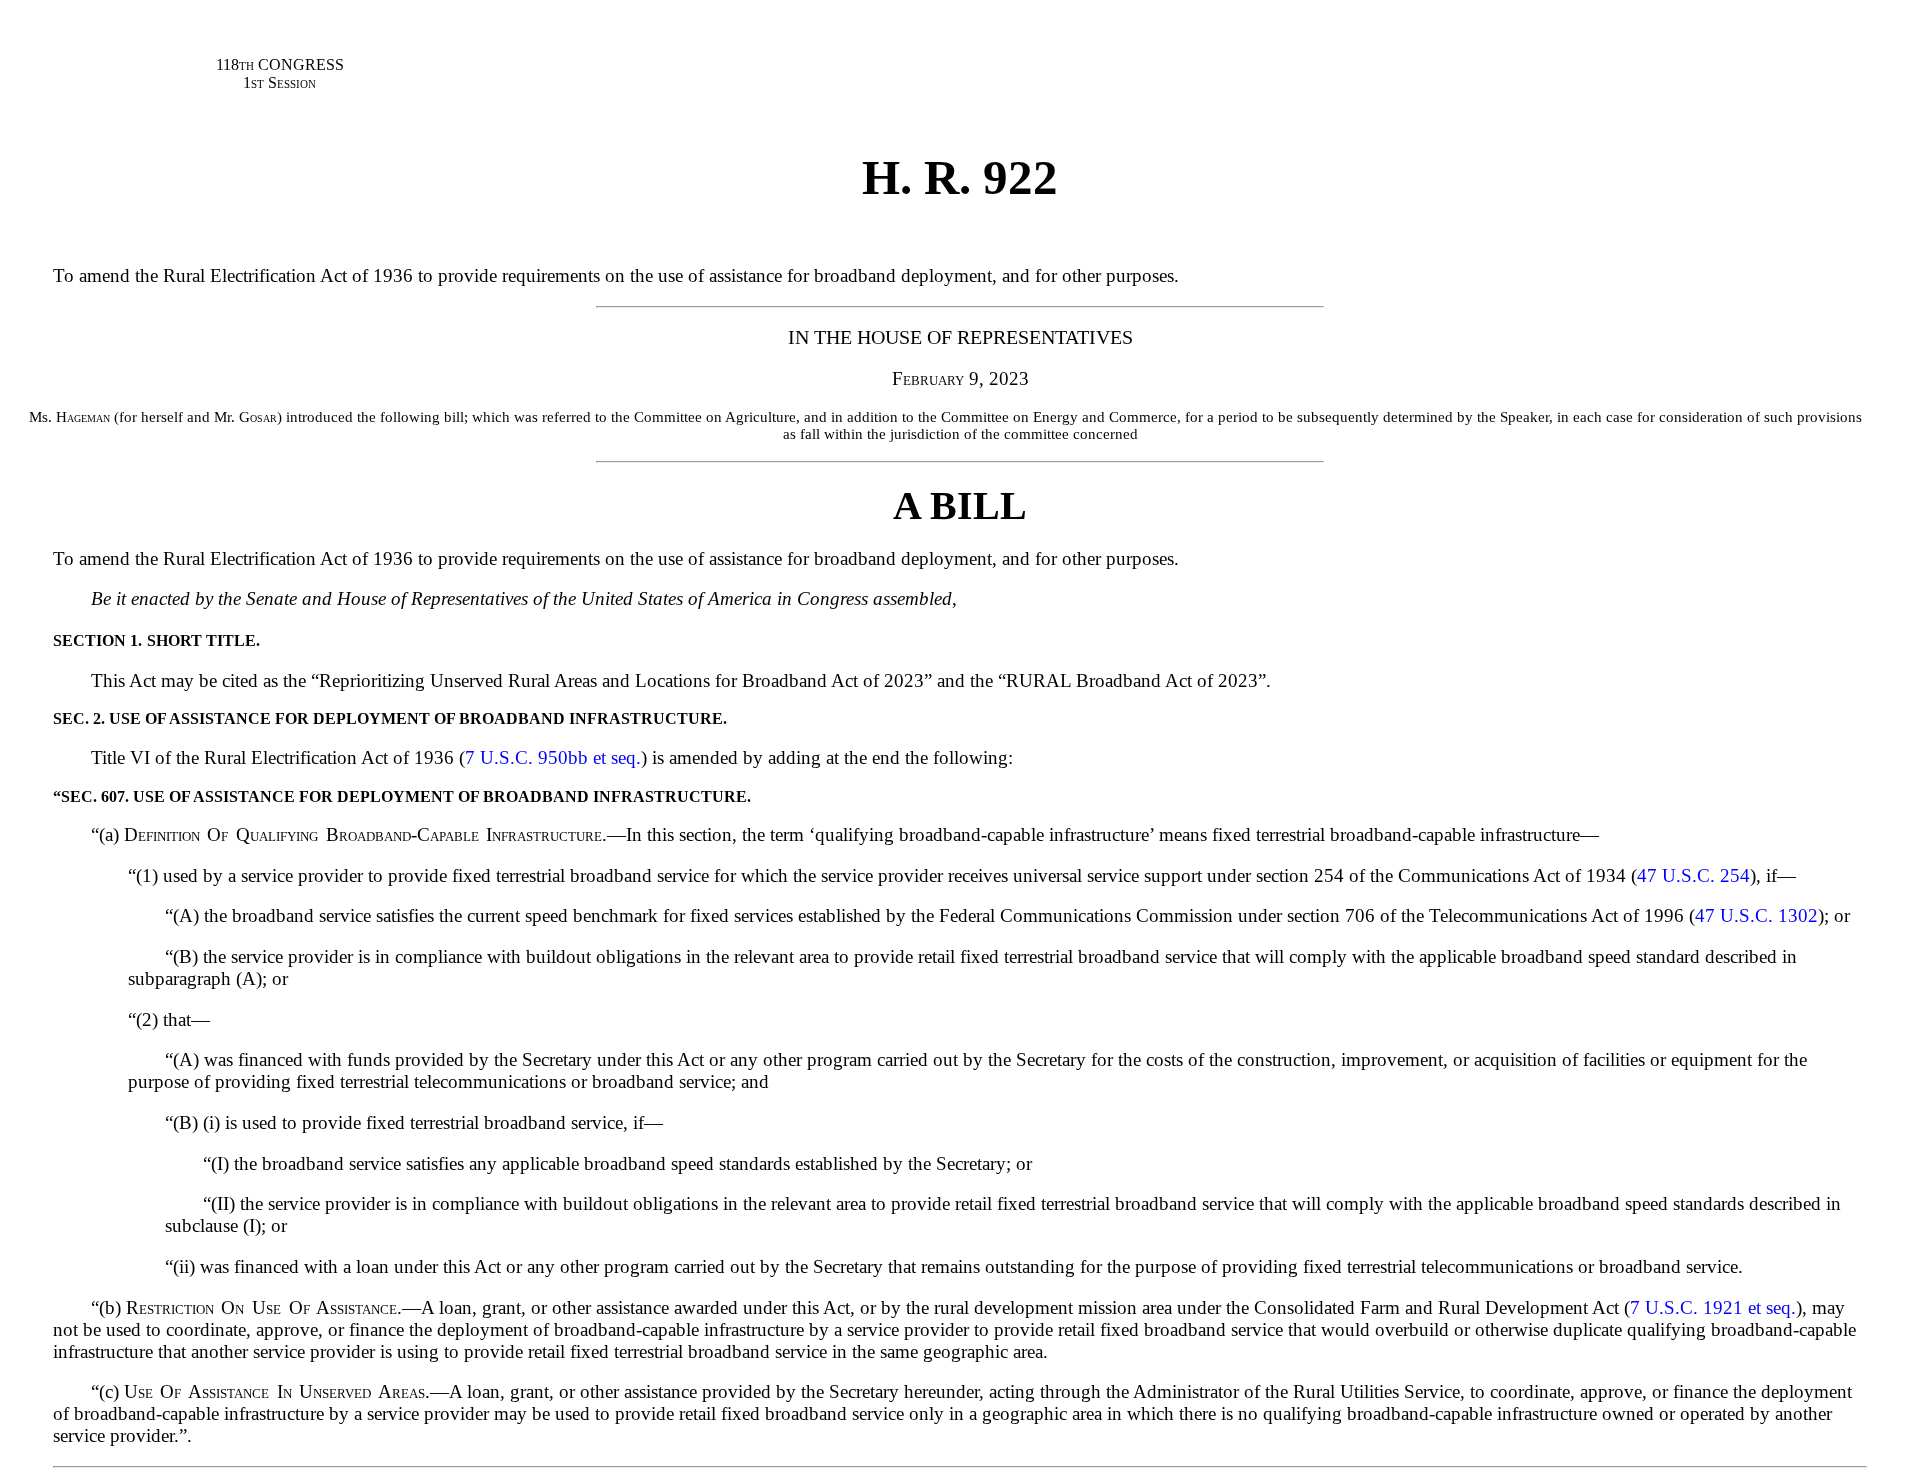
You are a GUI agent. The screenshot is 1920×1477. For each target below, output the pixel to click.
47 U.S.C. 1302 (1756, 915)
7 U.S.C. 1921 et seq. (1713, 1307)
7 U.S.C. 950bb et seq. (553, 757)
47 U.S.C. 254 (1693, 875)
